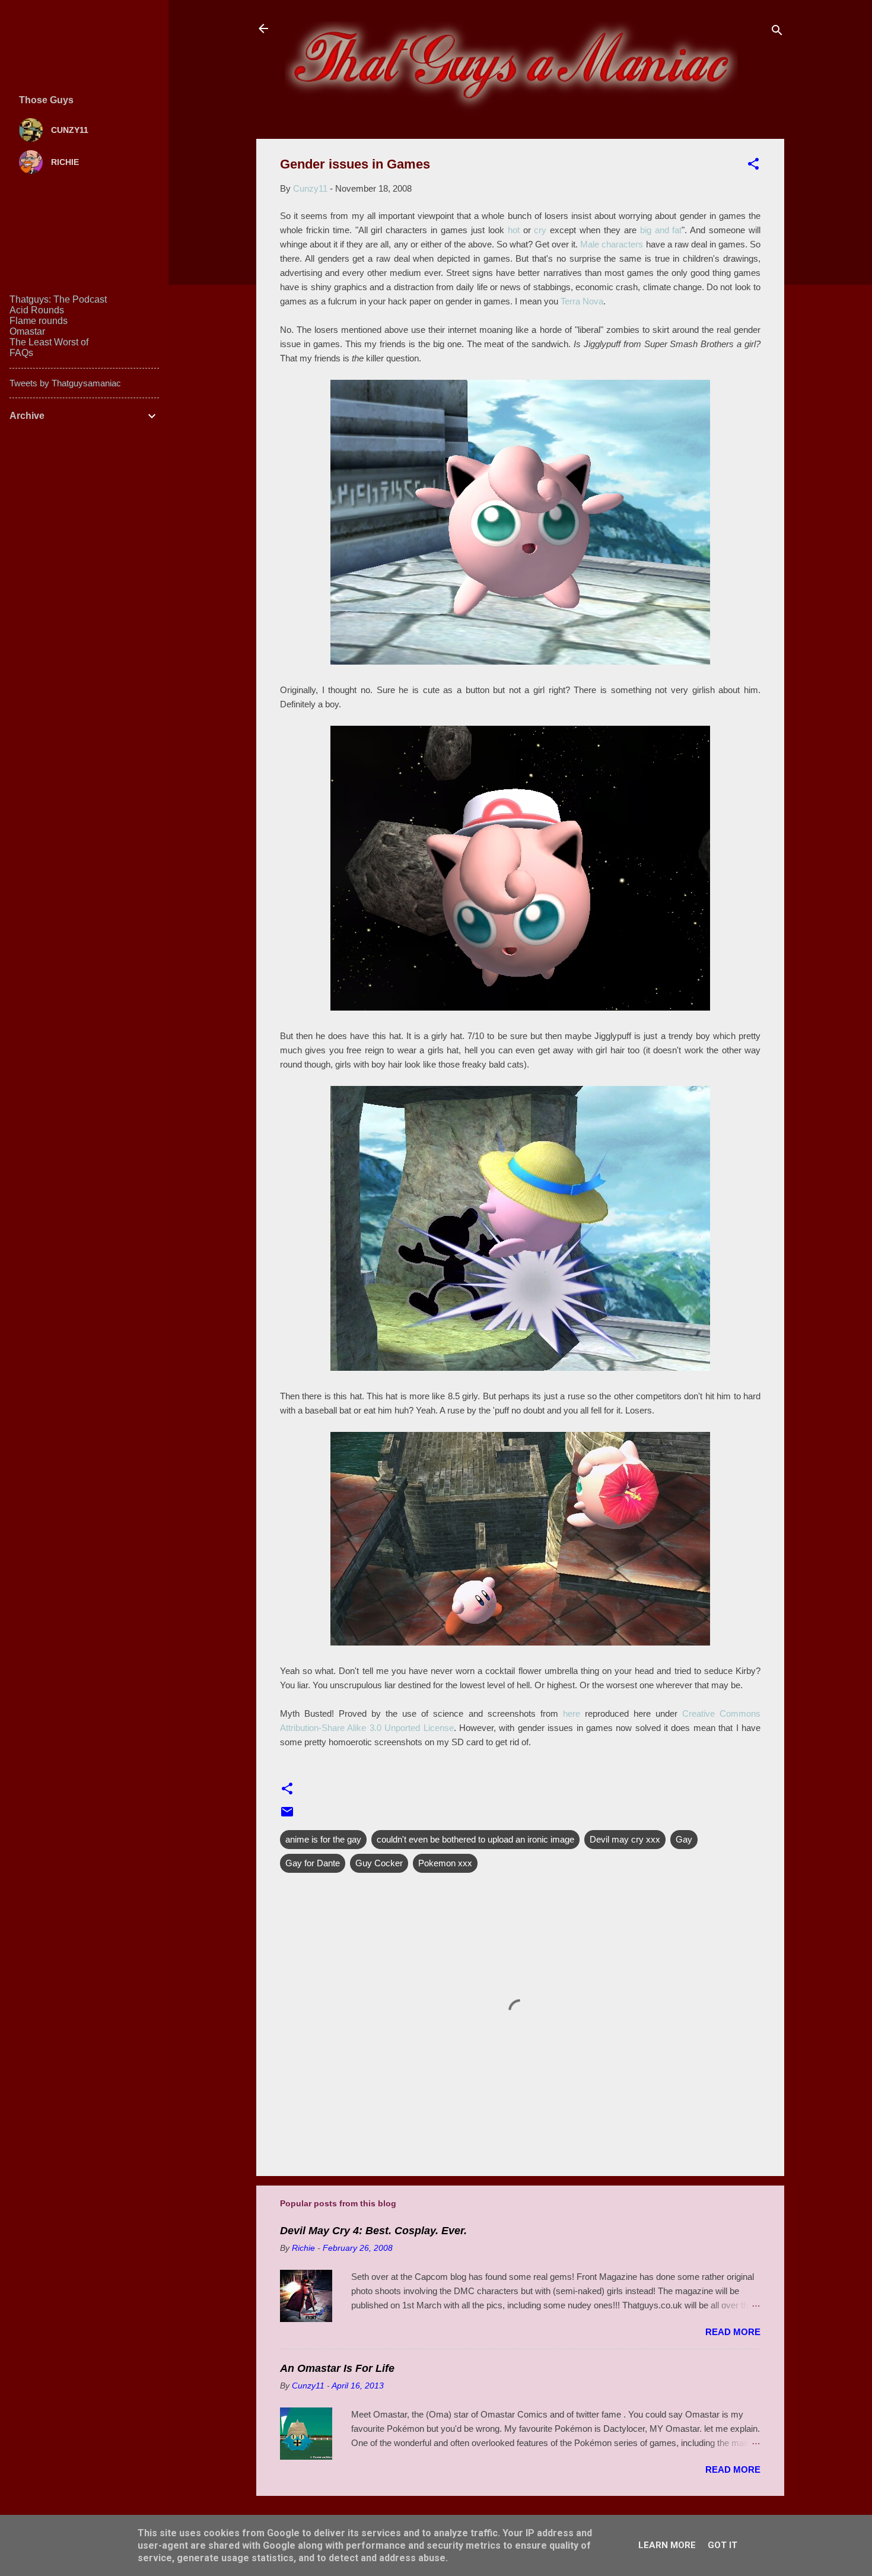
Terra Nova (582, 301)
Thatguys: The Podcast (58, 299)
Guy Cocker (379, 1863)
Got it (723, 2545)
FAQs (21, 353)
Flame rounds (39, 321)
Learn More (667, 2545)
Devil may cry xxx (625, 1839)
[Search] (777, 32)
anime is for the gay (323, 1839)
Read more (733, 2332)
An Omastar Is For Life (337, 2368)
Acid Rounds (37, 310)
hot (514, 230)
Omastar (27, 331)
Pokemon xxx (445, 1863)
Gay (684, 1839)
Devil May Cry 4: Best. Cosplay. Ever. (373, 2231)
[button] (753, 166)
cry (540, 230)
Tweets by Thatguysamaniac (65, 383)
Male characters (612, 244)
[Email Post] (287, 1816)
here (572, 1713)
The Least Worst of (49, 342)
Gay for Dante (313, 1863)
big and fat (661, 230)
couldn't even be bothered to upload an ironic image (475, 1839)
